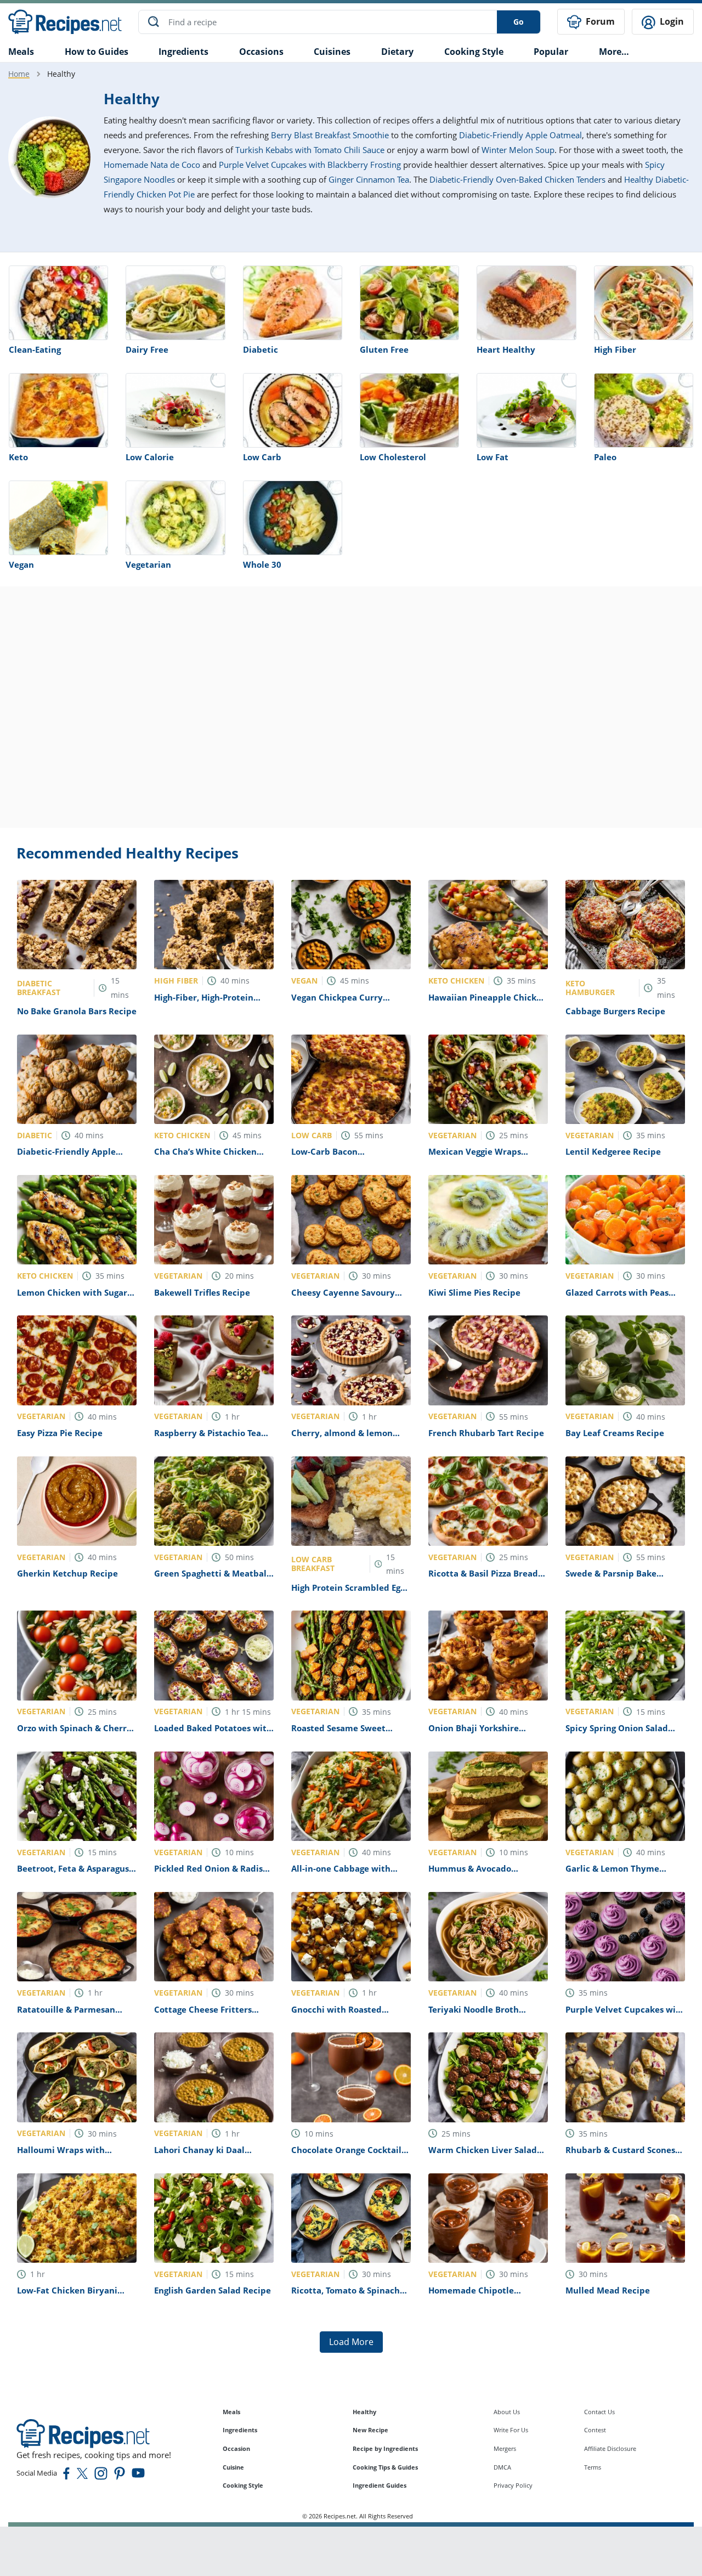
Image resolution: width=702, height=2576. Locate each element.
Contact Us (599, 2412)
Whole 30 (262, 564)
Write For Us (511, 2430)
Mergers (505, 2448)
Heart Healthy (506, 349)
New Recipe (370, 2430)
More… (614, 52)
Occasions (261, 52)
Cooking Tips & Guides (385, 2467)
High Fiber (615, 349)
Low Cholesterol (393, 457)
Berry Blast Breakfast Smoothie (330, 135)
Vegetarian (148, 564)
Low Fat (492, 457)
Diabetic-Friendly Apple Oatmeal (520, 135)
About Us (507, 2412)
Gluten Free (384, 349)
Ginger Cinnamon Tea (369, 179)
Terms (593, 2467)
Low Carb (262, 457)
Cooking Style (243, 2485)
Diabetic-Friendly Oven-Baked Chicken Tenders (517, 179)
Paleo (605, 457)
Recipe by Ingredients (385, 2448)
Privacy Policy (513, 2485)
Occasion (236, 2448)
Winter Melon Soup (518, 150)
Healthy (364, 2412)
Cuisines (332, 52)
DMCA (502, 2467)
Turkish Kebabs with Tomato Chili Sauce (310, 150)
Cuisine (233, 2467)
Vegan (21, 564)
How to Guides (97, 52)
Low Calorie (150, 457)
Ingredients (183, 52)
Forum (599, 21)
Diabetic (261, 349)
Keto (18, 457)
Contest (595, 2430)
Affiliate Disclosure (610, 2448)
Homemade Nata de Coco (152, 165)
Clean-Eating (35, 349)
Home (19, 74)
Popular (551, 52)
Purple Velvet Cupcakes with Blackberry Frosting (310, 165)
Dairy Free (147, 349)
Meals (231, 2412)
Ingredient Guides (380, 2485)
